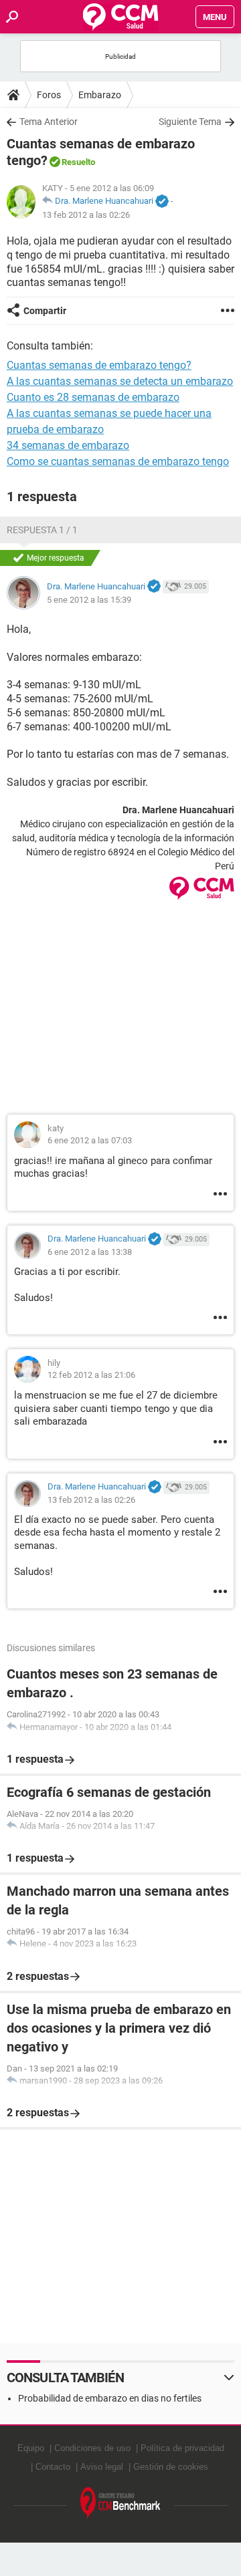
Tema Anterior (49, 122)
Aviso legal (102, 2467)
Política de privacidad (182, 2448)
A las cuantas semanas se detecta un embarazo (120, 381)
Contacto (53, 2467)
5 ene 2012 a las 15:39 (89, 600)
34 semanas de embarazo (68, 445)
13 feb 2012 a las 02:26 (86, 215)
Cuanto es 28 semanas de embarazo (93, 397)
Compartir (45, 311)
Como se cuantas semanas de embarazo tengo (118, 461)
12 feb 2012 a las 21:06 (91, 1375)
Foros (49, 95)
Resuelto (78, 162)
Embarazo (100, 95)
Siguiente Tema (190, 122)
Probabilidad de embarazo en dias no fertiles (110, 2398)
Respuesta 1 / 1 (42, 530)
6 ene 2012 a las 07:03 (90, 1140)
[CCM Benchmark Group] (120, 2503)
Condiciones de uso (92, 2448)
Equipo (31, 2448)
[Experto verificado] (162, 202)
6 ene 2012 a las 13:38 (90, 1252)
